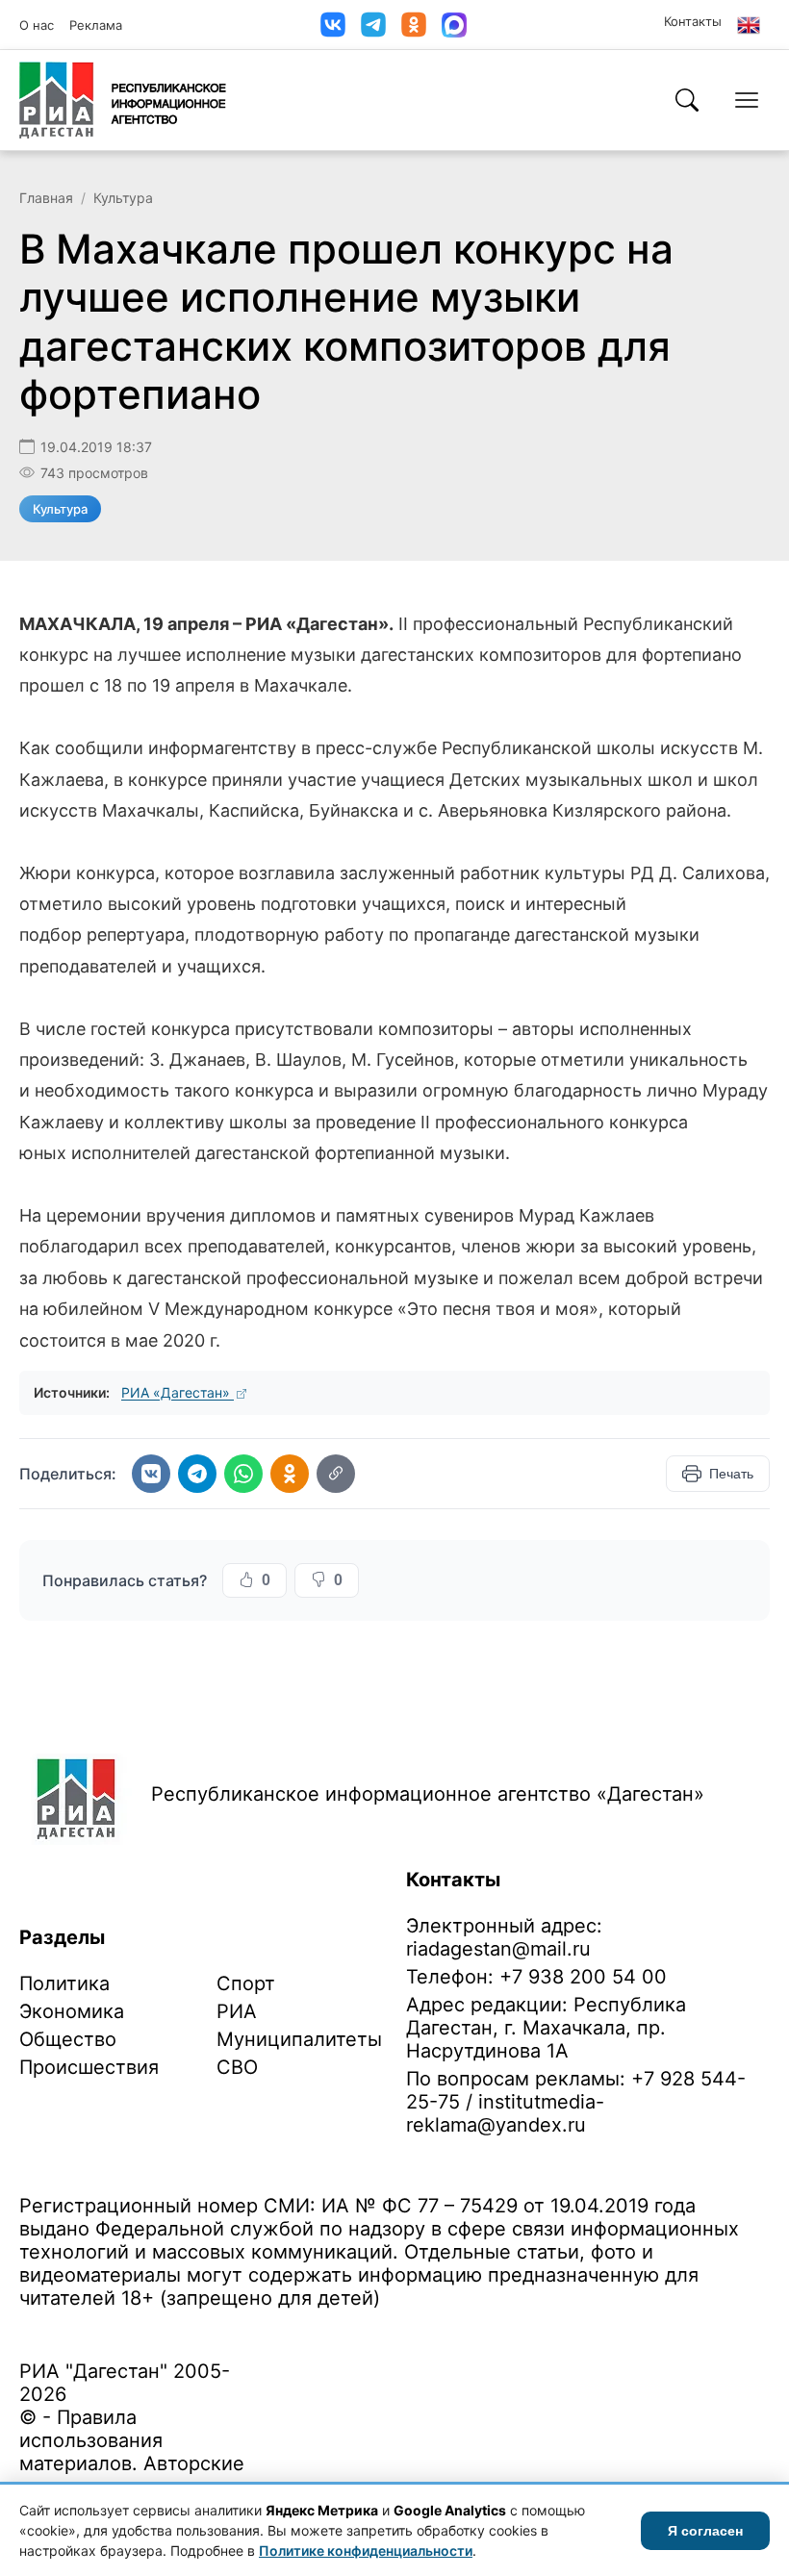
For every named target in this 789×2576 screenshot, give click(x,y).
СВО (237, 2067)
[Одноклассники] (414, 25)
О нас (37, 25)
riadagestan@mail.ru (498, 1949)
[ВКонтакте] (333, 25)
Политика (64, 1983)
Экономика (72, 2011)
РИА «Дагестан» (178, 1392)
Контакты (693, 21)
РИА (237, 2011)
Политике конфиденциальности (366, 2551)
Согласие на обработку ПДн (296, 2328)
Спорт (246, 1983)
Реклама (96, 25)
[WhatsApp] (243, 1474)
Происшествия (89, 2067)
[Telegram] (373, 25)
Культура (123, 198)
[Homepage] (123, 100)
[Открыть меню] (747, 100)
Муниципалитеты (299, 2039)
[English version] (749, 25)
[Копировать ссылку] (336, 1474)
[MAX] (454, 25)
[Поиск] (687, 100)
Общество (68, 2039)
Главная (46, 198)
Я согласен (705, 2531)
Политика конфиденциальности (108, 2328)
